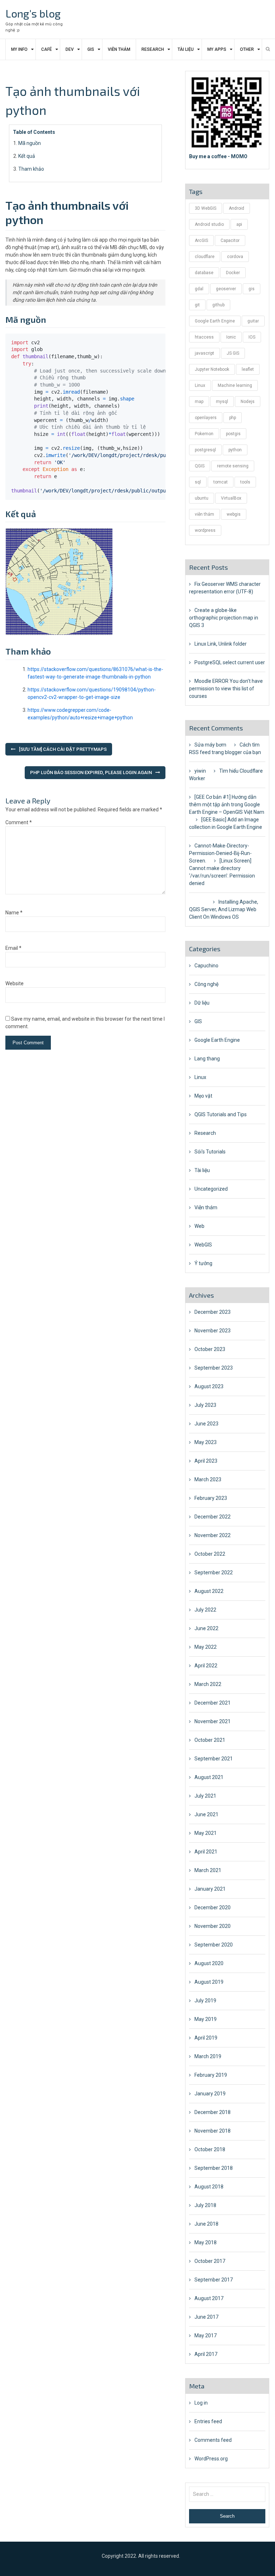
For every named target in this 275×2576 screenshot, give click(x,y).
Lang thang (207, 1059)
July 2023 (205, 1405)
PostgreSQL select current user (230, 662)
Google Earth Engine (215, 321)
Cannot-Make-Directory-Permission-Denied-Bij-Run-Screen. (220, 853)
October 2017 (210, 2261)
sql (198, 482)
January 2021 (210, 1889)
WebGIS (203, 1245)
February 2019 (211, 2075)
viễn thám (204, 514)
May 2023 (206, 1442)
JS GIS (233, 353)
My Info (19, 49)
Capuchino (206, 966)
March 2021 (208, 1870)
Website (15, 983)
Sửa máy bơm (210, 745)
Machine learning (235, 385)
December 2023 (213, 1312)
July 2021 (205, 1796)
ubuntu (202, 498)
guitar (253, 321)
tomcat (221, 482)
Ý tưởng (203, 1263)
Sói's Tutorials (210, 1152)
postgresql (205, 450)
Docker (233, 273)
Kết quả (27, 156)
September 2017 (214, 2280)
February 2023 (211, 1498)
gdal (199, 289)
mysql (222, 402)
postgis (233, 434)
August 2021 (209, 1777)
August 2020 (209, 1963)
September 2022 (214, 1573)
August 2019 (209, 1982)
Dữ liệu (202, 1003)
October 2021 (210, 1740)
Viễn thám (119, 49)
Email (13, 948)
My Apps (217, 49)
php (233, 418)
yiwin (200, 771)
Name (14, 913)
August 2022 (209, 1591)
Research (153, 49)
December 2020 (213, 1907)
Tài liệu (186, 49)
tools (245, 482)
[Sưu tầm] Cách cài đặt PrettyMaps (63, 749)
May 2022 (206, 1647)
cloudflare (205, 257)
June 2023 (206, 1424)
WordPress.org (211, 2459)
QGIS (200, 466)
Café (47, 49)
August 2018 (209, 2187)
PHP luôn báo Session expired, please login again (91, 772)
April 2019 (206, 2038)
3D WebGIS (206, 208)
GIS (91, 49)
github (218, 305)
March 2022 (208, 1684)
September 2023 (214, 1368)
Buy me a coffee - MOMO (218, 156)
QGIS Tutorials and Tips (221, 1114)
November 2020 (213, 1926)
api (239, 224)
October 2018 (210, 2149)
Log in (201, 2403)
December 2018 (213, 2112)
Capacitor (230, 240)
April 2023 (206, 1461)
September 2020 (214, 1945)
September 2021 (214, 1759)
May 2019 (206, 2019)
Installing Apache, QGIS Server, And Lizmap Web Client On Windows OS (224, 909)
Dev (70, 49)
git (197, 305)
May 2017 (206, 2336)
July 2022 (205, 1610)
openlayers (206, 418)
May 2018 (206, 2242)
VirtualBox (231, 498)
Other (247, 49)
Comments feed (213, 2440)
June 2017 (206, 2317)
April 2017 (206, 2354)
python (235, 450)
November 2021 (213, 1721)
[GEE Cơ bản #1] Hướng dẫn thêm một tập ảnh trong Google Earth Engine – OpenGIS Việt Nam (227, 805)
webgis (234, 514)
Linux (200, 385)
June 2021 (206, 1814)
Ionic (231, 337)
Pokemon (204, 434)
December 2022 (213, 1517)
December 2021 (213, 1703)
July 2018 (205, 2205)
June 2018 (206, 2224)
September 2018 (214, 2168)
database (204, 273)
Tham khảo (31, 169)
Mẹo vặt (203, 1096)
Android (237, 208)
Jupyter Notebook (212, 369)
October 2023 (210, 1349)
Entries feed (208, 2421)
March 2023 (208, 1479)
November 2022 (213, 1535)
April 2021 (206, 1852)
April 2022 (206, 1666)
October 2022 (210, 1554)
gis (252, 289)
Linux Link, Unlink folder (221, 644)
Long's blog (33, 13)
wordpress (205, 530)
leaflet (248, 369)
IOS (252, 337)
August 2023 (209, 1386)
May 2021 (206, 1833)
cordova (235, 257)
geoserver (226, 289)
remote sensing (233, 466)
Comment (19, 822)
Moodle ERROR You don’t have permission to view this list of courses (226, 689)
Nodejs (248, 402)
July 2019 (205, 2001)
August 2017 (209, 2298)
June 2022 (206, 1628)
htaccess (204, 337)
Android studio (209, 224)
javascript (204, 353)
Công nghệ (206, 984)
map (199, 402)
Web (199, 1226)
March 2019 (208, 2056)
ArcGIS (201, 240)
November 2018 (213, 2131)
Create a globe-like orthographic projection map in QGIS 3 (224, 618)
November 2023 (213, 1331)
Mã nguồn (30, 143)
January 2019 (210, 2094)
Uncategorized (211, 1189)
